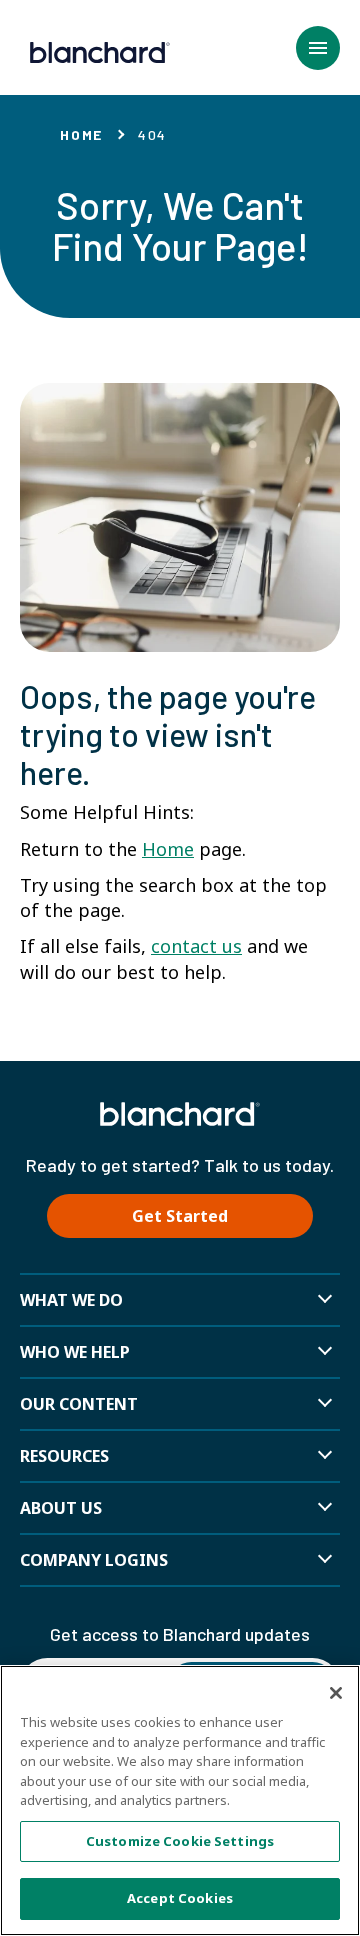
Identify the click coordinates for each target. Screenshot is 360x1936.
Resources (64, 1456)
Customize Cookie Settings (180, 1841)
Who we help (75, 1352)
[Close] (336, 1693)
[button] (318, 48)
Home (81, 134)
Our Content (79, 1404)
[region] (180, 1800)
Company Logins (94, 1560)
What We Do (71, 1300)
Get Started (180, 1216)
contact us (196, 946)
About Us (61, 1508)
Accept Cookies (180, 1898)
